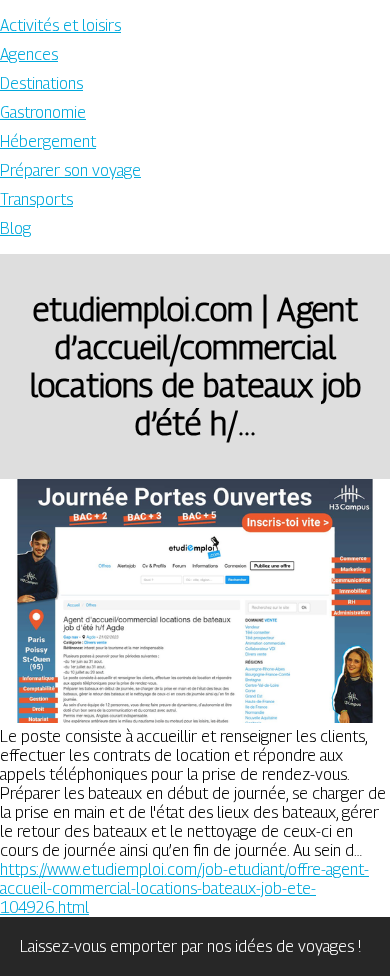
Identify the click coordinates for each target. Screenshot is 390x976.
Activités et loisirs (60, 25)
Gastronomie (43, 112)
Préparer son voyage (70, 170)
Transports (36, 199)
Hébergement (48, 141)
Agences (29, 54)
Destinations (41, 83)
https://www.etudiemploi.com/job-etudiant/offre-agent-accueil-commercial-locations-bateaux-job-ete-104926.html (184, 888)
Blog (15, 228)
